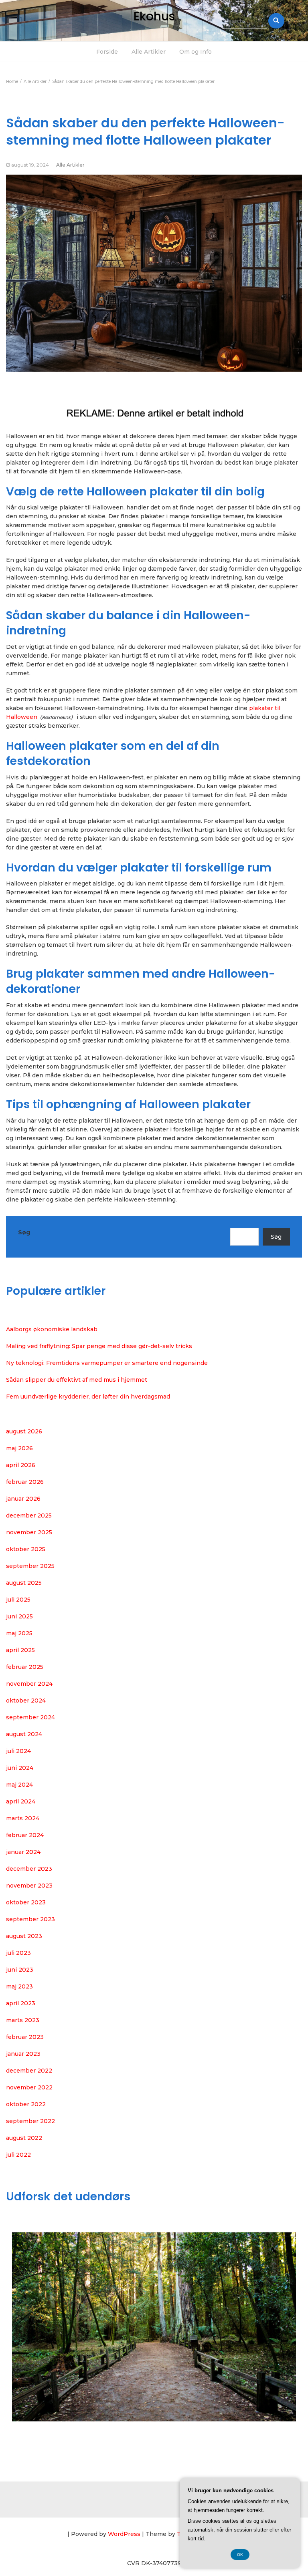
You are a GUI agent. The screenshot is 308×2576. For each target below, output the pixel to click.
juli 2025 (18, 1600)
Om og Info (196, 52)
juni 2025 (19, 1616)
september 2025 (30, 1566)
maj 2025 (19, 1633)
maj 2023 (19, 1986)
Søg (24, 1232)
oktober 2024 (26, 1701)
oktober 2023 (26, 1902)
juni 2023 (20, 1970)
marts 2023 (23, 2020)
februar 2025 (25, 1667)
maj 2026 (19, 1448)
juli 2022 (18, 2155)
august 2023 (24, 1936)
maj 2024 (19, 1785)
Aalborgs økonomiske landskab (52, 1329)
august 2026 (24, 1431)
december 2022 (29, 2071)
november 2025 (29, 1532)
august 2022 (24, 2138)
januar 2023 (23, 2054)
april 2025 (20, 1650)
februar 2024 (25, 1835)
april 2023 (21, 2003)
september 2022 (30, 2121)
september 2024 (30, 1717)
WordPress (124, 2534)
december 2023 (29, 1869)
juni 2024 (20, 1768)
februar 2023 (25, 2037)
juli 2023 (18, 1953)
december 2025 (29, 1515)
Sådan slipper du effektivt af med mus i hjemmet (77, 1380)
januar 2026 (23, 1499)
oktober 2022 (26, 2104)
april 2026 (21, 1465)
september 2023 (30, 1919)
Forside (107, 52)
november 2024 (29, 1684)
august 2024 (24, 1734)
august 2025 (24, 1583)
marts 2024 (23, 1818)
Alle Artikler (149, 52)
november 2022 (29, 2087)
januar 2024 (23, 1852)
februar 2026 (25, 1482)
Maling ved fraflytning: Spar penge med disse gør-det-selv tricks (99, 1346)
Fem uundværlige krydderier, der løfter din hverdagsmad (88, 1397)
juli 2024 (18, 1751)
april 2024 (21, 1801)
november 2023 (29, 1886)
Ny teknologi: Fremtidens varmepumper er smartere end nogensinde (107, 1363)
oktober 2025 (26, 1549)
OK (240, 2555)
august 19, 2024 (30, 165)
